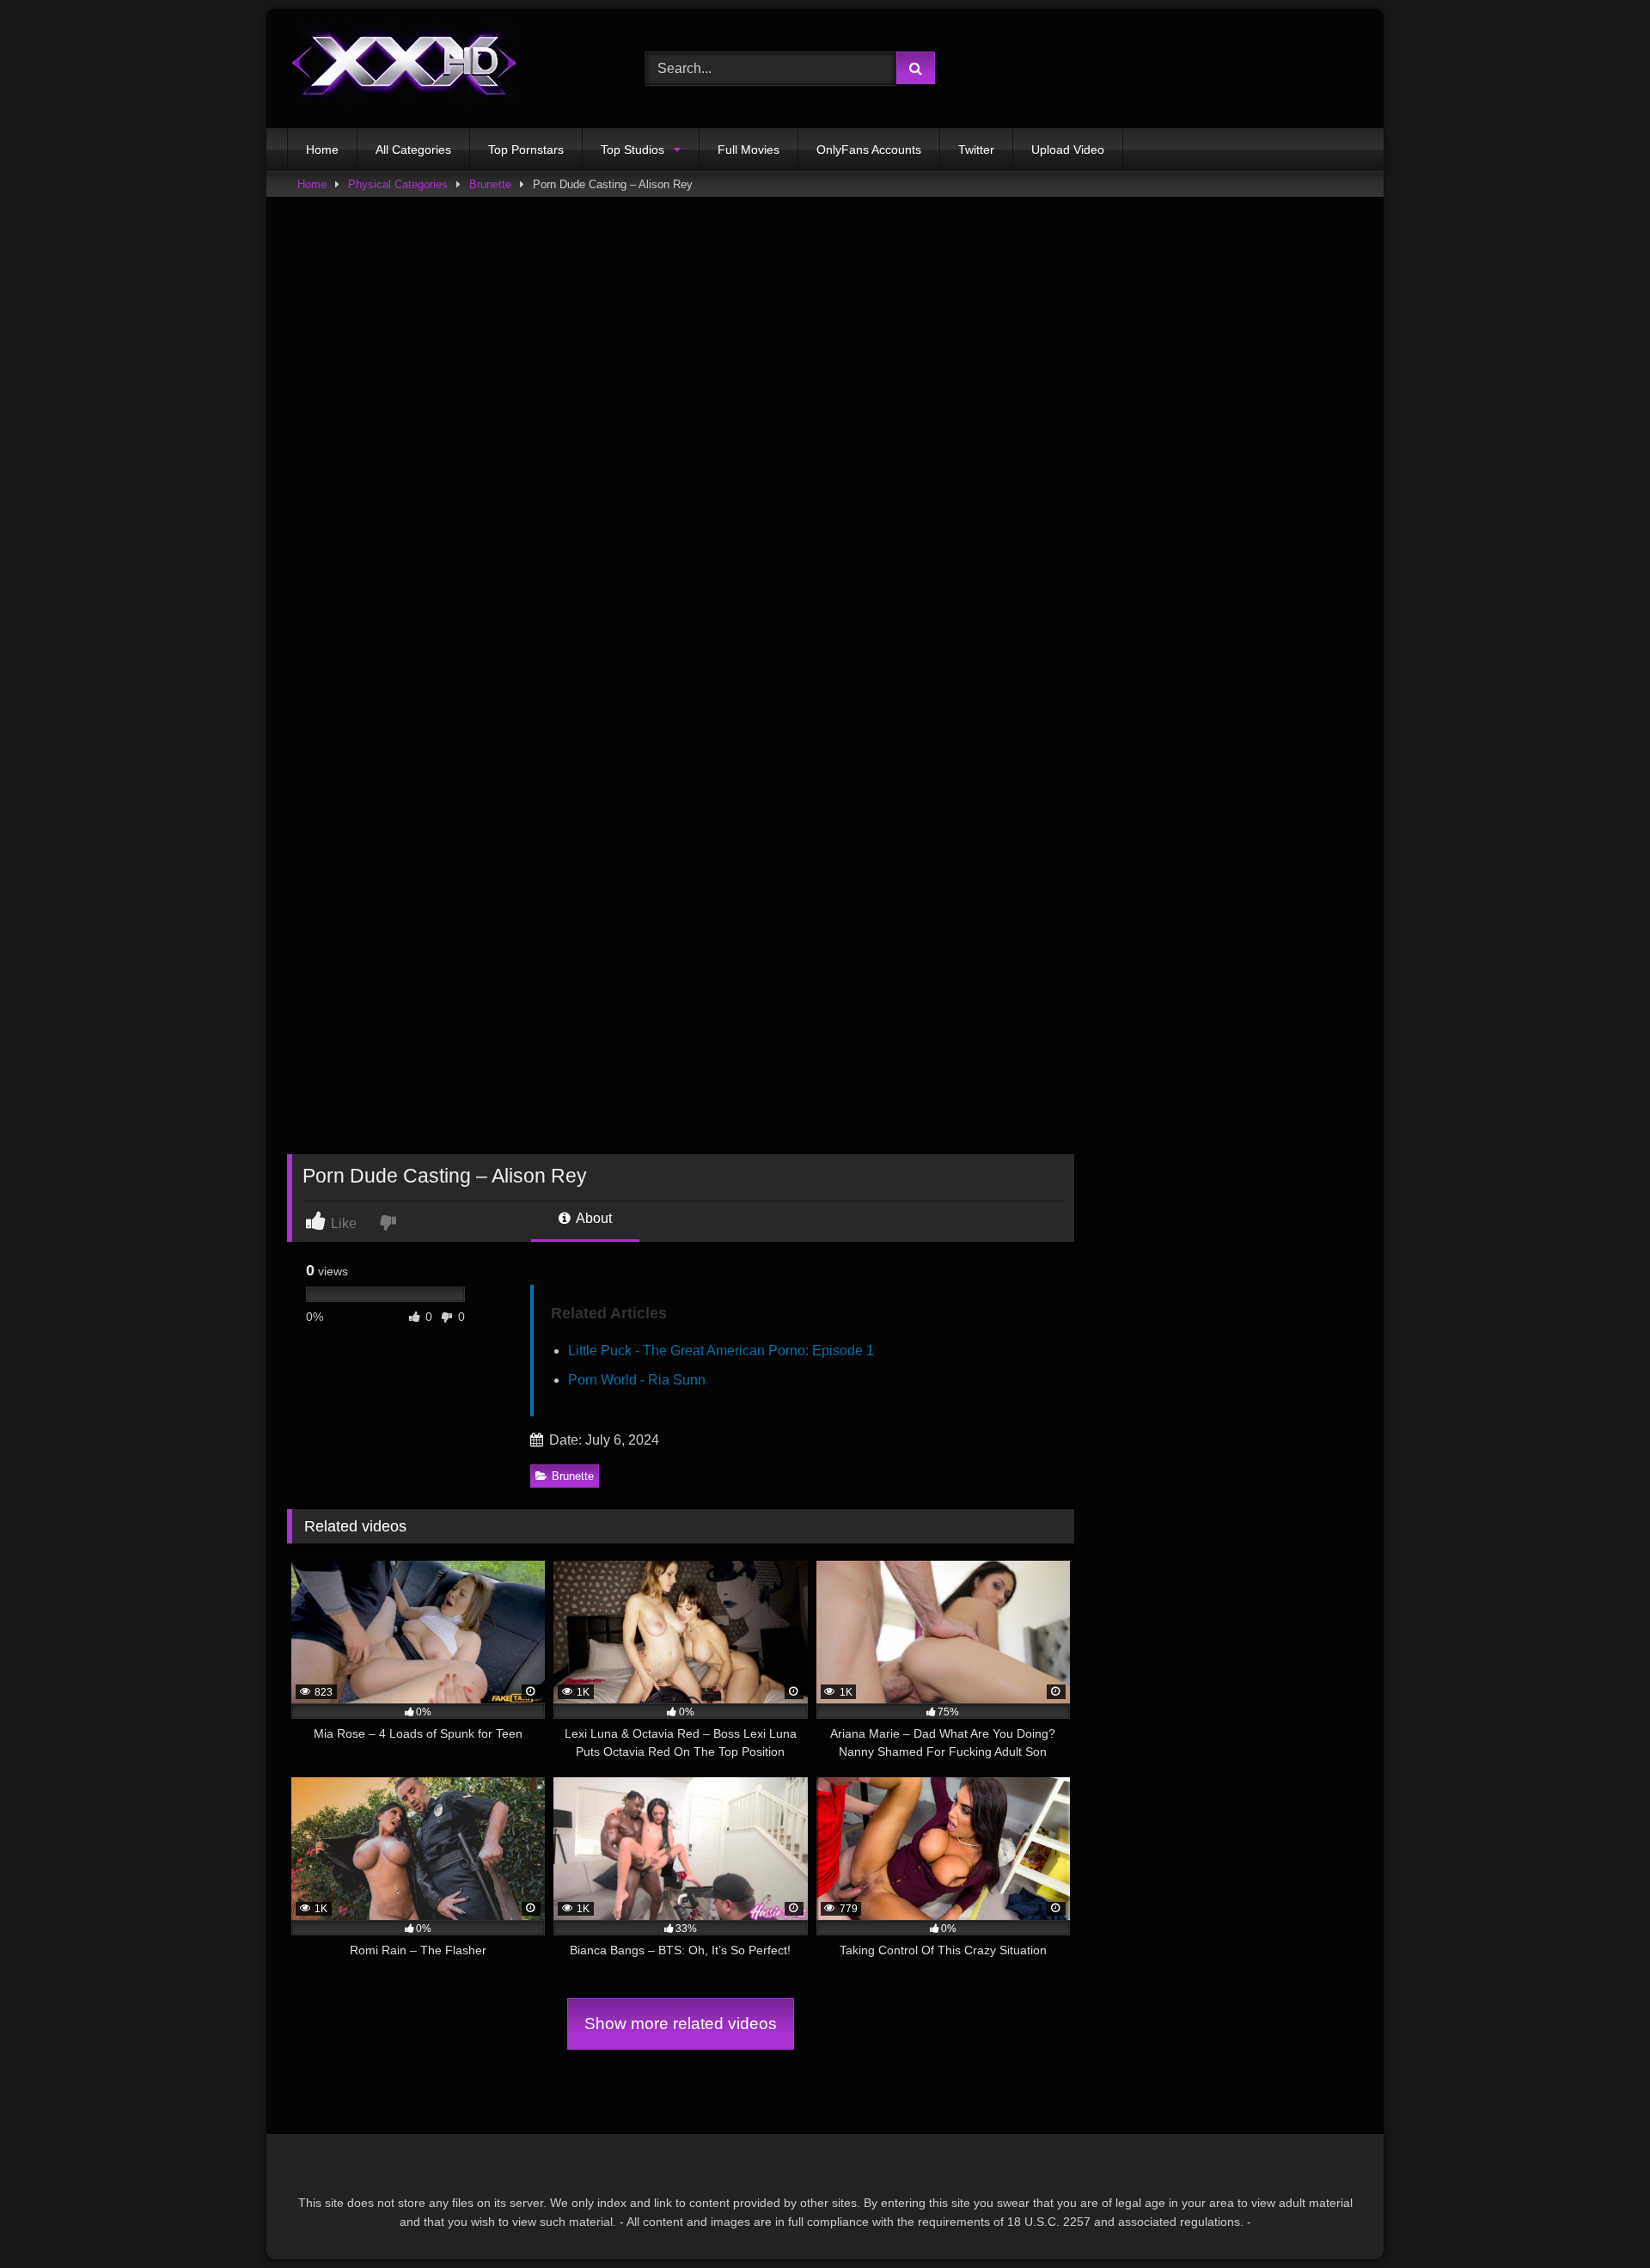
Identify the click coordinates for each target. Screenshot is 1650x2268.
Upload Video (1068, 150)
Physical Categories (398, 184)
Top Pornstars (526, 150)
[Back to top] (1597, 2217)
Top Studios (632, 150)
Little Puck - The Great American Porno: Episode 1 (721, 1351)
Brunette (490, 184)
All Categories (413, 150)
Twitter (976, 150)
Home (322, 150)
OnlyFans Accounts (869, 150)
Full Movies (749, 150)
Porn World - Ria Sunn (637, 1380)
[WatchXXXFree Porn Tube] (405, 68)
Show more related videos (681, 2023)
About (593, 1218)
